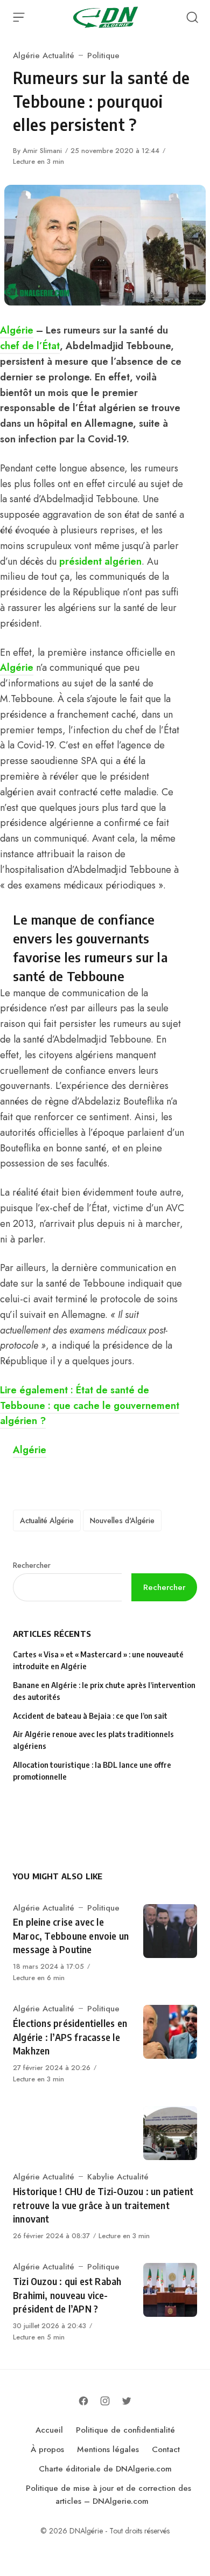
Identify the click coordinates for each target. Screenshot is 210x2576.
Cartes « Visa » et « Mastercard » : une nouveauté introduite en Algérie (98, 1660)
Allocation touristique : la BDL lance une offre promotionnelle (92, 1771)
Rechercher (32, 1565)
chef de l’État (30, 346)
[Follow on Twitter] (127, 2401)
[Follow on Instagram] (105, 2401)
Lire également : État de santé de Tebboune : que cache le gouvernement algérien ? (90, 1406)
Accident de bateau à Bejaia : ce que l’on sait (90, 1716)
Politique (103, 55)
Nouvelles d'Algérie (122, 1520)
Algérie (17, 330)
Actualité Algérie (47, 1520)
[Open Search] (192, 17)
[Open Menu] (19, 17)
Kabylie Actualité (118, 2177)
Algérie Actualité (44, 55)
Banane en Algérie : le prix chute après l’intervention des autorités (104, 1691)
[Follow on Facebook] (83, 2401)
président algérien (100, 561)
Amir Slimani (42, 151)
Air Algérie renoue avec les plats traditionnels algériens (93, 1740)
